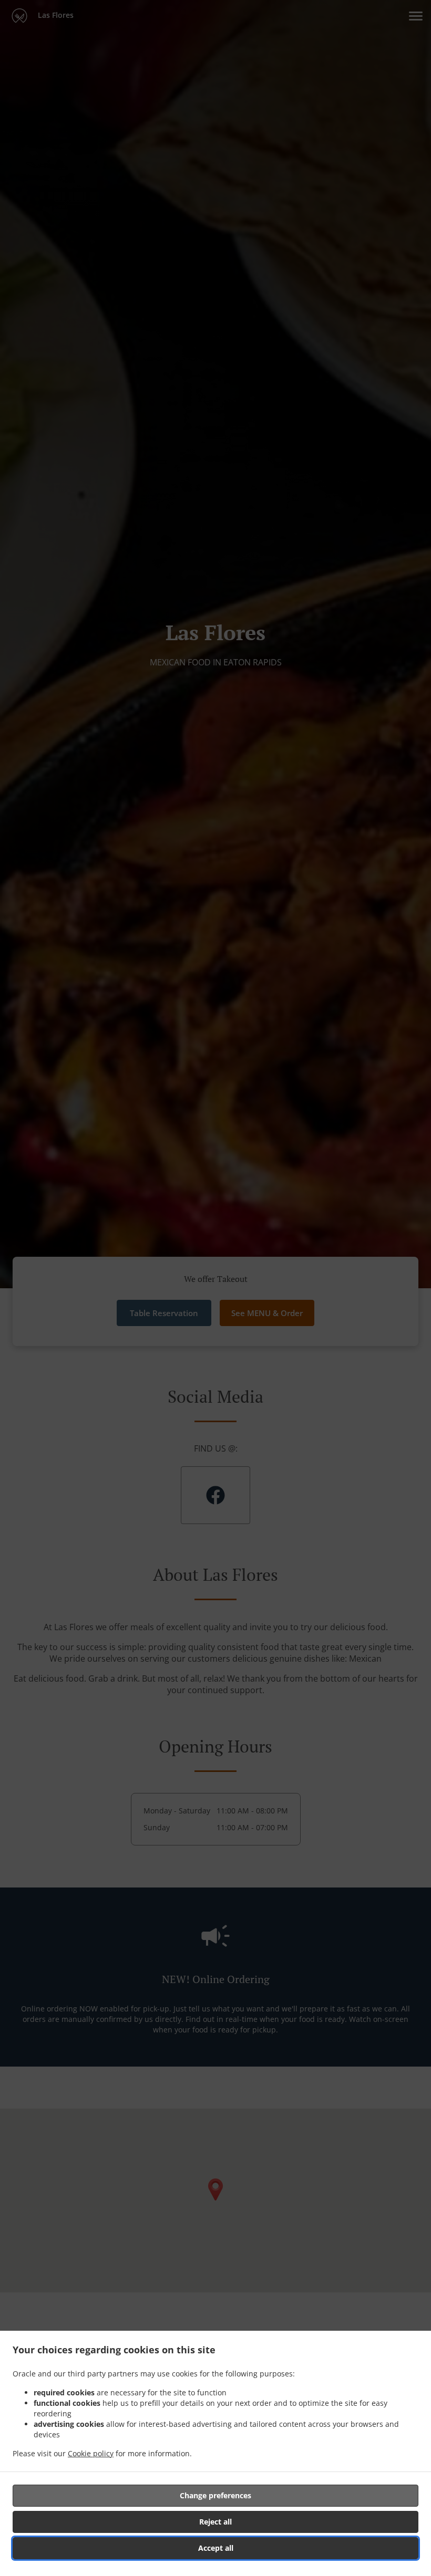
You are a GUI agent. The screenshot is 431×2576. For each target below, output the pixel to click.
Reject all (215, 2522)
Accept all (216, 2548)
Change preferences (215, 2495)
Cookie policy (91, 2453)
